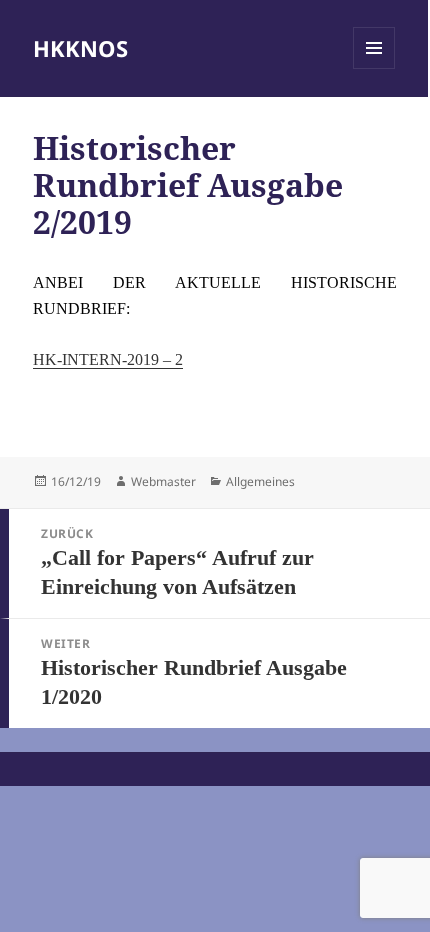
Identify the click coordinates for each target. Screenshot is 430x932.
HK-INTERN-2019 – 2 (108, 359)
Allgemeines (260, 481)
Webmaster (163, 481)
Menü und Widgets (374, 68)
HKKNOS (80, 48)
